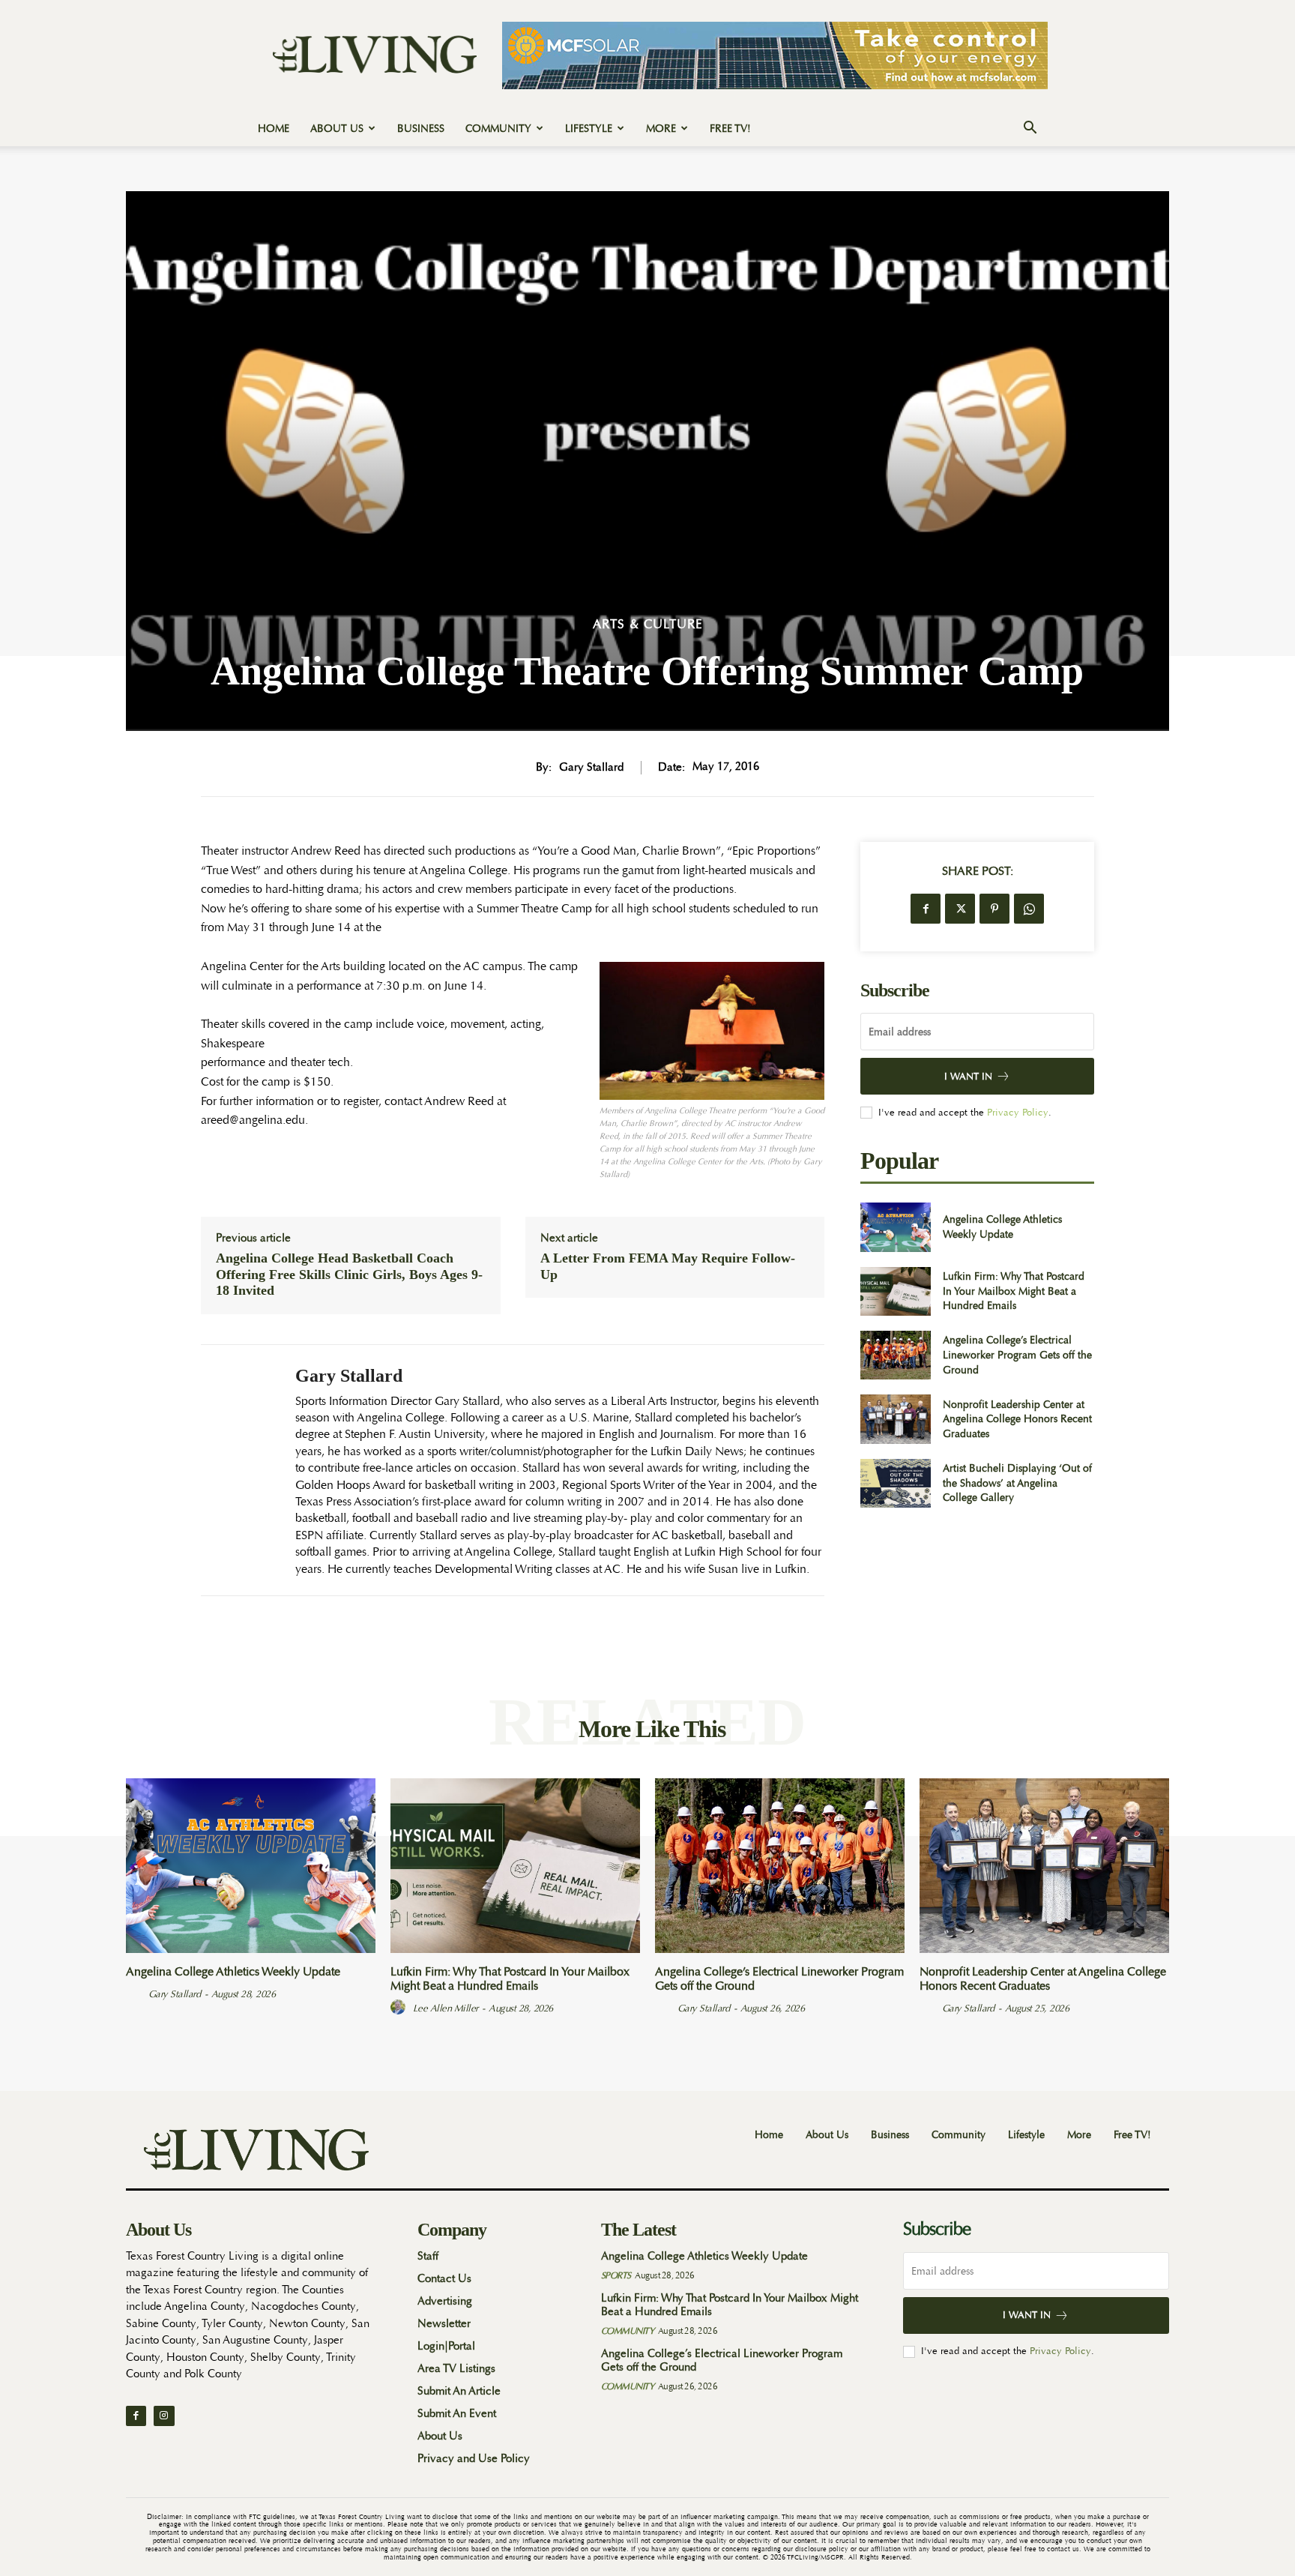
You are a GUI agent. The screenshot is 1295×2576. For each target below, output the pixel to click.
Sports (616, 2275)
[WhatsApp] (1029, 909)
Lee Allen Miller (446, 2008)
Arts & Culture (648, 624)
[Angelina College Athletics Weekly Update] (895, 1227)
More (661, 128)
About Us (337, 128)
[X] (960, 909)
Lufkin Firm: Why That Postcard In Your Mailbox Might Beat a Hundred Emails (1014, 1291)
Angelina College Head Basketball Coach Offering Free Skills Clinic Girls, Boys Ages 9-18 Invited (349, 1274)
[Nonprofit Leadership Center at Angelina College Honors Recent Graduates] (895, 1419)
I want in (968, 1076)
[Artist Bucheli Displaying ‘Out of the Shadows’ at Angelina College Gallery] (895, 1483)
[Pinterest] (994, 909)
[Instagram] (164, 2416)
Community (498, 128)
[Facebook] (926, 909)
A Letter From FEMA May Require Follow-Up (668, 1266)
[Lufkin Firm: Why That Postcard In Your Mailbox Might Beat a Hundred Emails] (895, 1291)
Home (274, 128)
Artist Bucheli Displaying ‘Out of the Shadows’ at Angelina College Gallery (1017, 1483)
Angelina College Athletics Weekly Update (1002, 1227)
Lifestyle (589, 128)
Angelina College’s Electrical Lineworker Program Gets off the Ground (1017, 1354)
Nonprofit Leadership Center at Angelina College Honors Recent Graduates (1017, 1419)
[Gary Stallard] (237, 1470)
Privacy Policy (1018, 1112)
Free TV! (730, 128)
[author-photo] (136, 1993)
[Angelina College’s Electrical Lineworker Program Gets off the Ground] (895, 1355)
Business (421, 128)
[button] (1030, 129)
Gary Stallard (591, 768)
